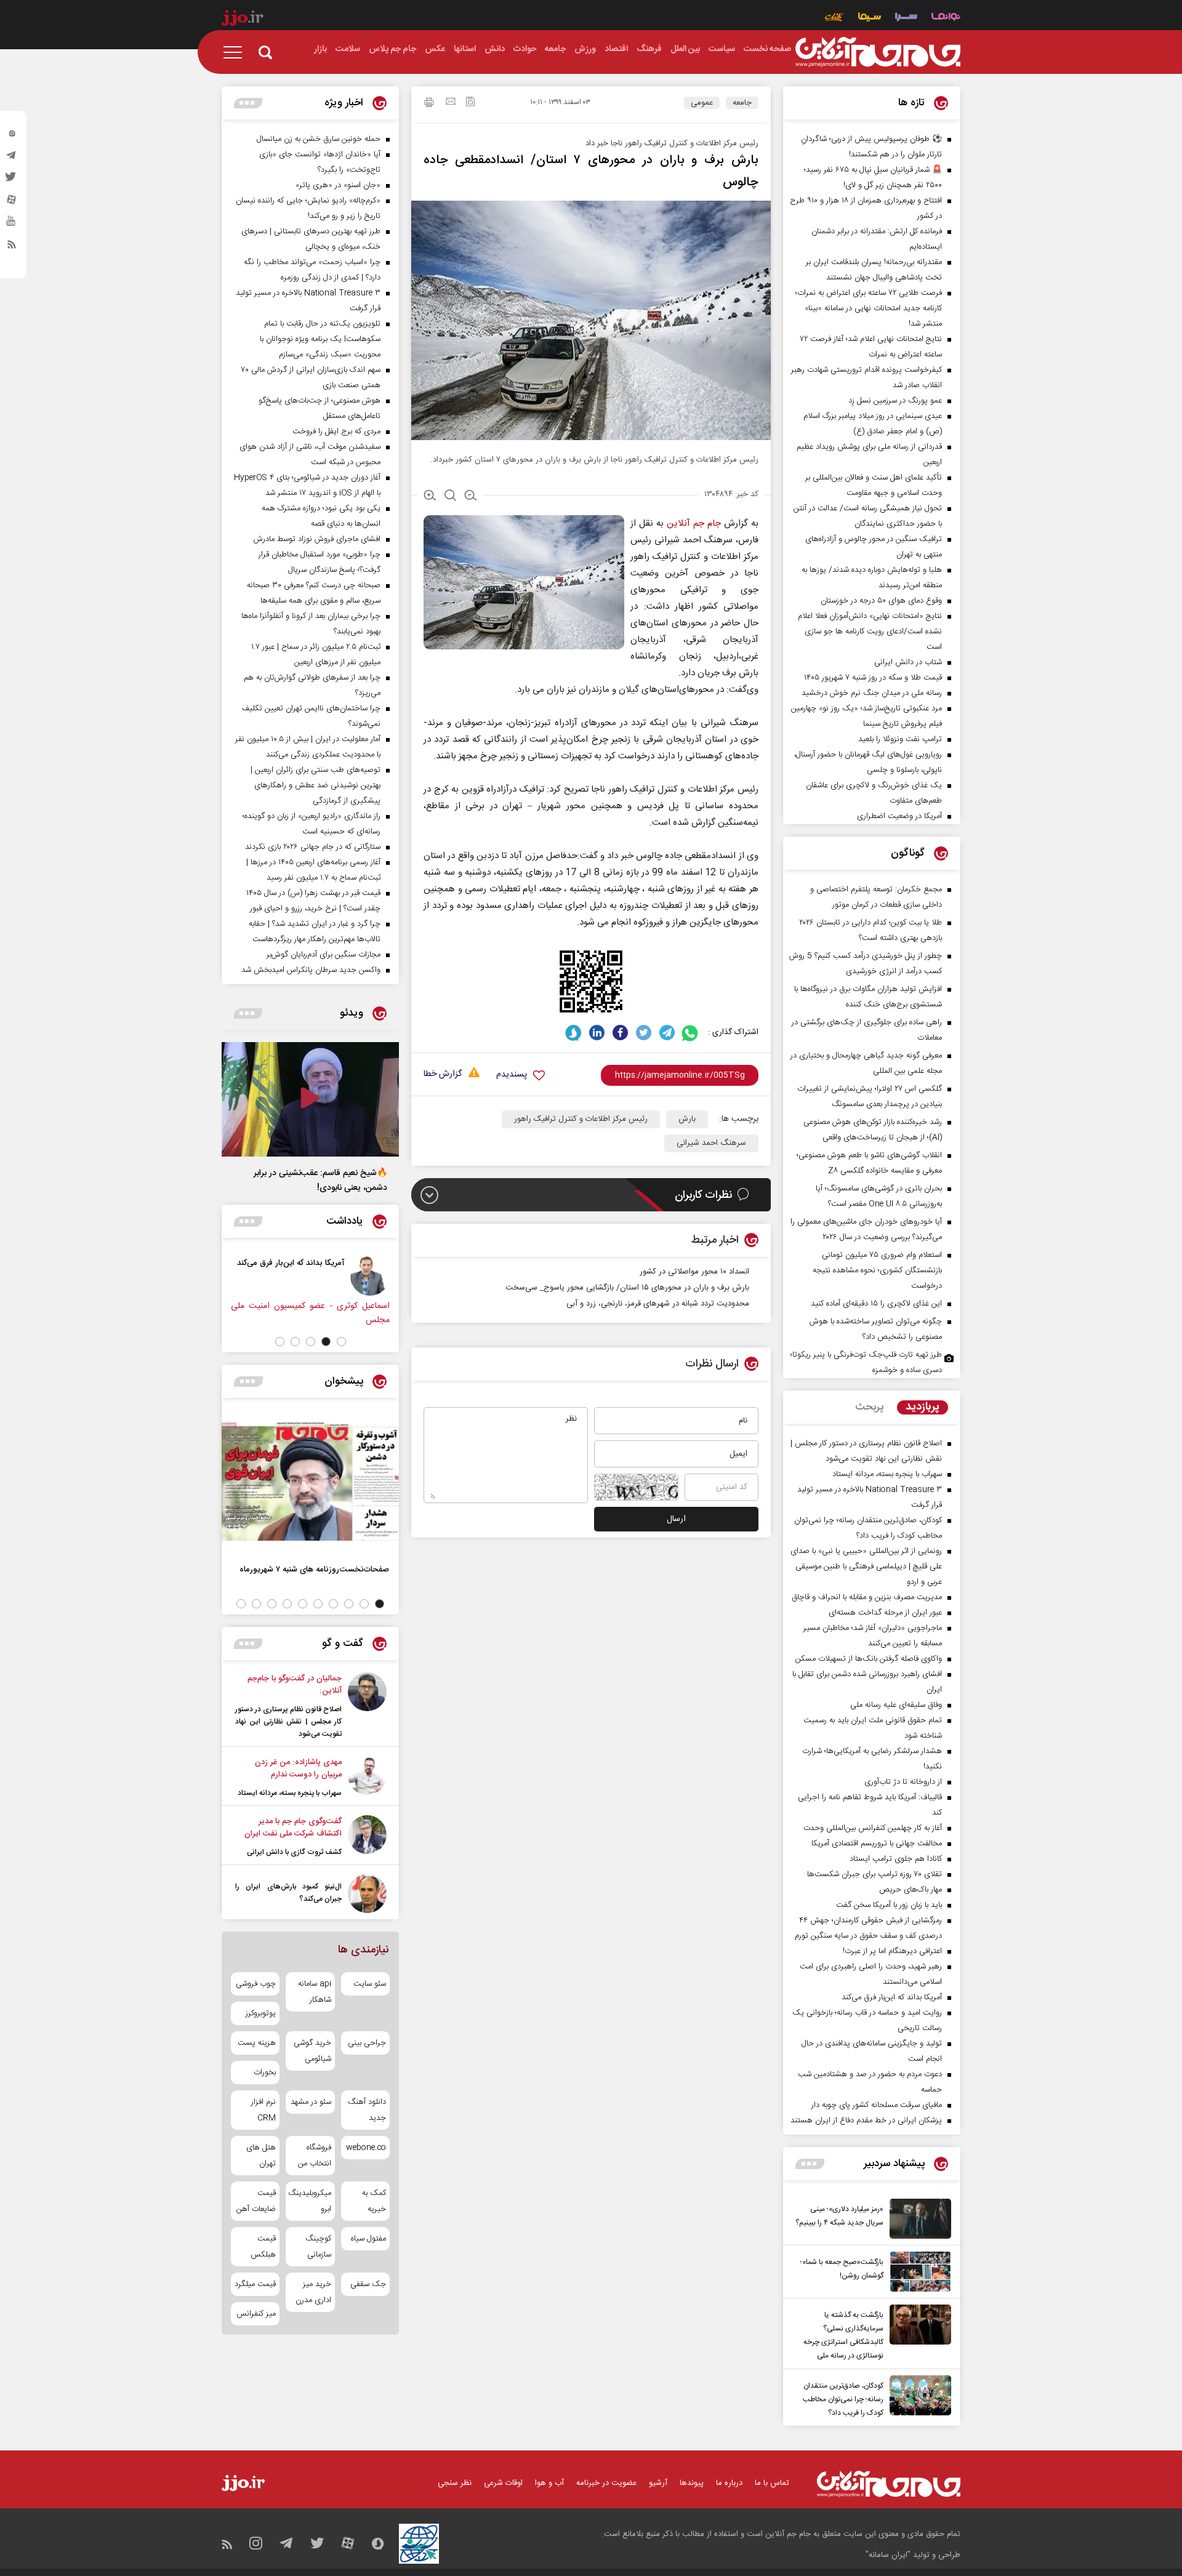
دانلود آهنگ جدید (367, 2110)
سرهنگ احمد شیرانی (711, 1143)
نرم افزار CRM (263, 2110)
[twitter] (12, 180)
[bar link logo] (243, 20)
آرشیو (658, 2483)
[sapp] (12, 225)
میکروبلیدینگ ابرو (310, 2201)
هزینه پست (257, 2043)
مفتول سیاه (368, 2239)
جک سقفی (368, 2284)
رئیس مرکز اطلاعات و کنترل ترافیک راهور (581, 1119)
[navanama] (946, 18)
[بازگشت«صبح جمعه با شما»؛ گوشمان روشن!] (917, 2272)
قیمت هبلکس (263, 2247)
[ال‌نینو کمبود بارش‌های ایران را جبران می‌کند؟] (367, 1894)
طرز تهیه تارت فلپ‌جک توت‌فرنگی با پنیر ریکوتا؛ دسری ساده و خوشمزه (866, 1362)
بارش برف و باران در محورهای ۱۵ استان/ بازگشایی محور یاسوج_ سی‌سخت (627, 1288)
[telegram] (12, 158)
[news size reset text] (450, 497)
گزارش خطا (443, 1074)
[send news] (451, 103)
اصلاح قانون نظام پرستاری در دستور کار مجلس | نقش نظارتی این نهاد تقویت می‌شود (288, 1722)
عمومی (702, 103)
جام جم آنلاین (694, 524)
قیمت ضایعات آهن (256, 2201)
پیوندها (692, 2483)
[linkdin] (597, 1033)
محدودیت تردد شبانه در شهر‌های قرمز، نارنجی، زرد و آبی (658, 1304)
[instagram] (12, 136)
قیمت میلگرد (255, 2284)
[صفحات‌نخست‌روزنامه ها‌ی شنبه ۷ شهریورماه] (310, 1482)
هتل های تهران (261, 2156)
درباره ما (729, 2483)
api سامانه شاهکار (314, 1992)
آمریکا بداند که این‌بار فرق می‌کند (307, 1263)
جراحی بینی (367, 2043)
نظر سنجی (455, 2483)
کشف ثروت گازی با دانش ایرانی (294, 1852)
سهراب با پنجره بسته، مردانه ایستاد (290, 1793)
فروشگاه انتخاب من (314, 2156)
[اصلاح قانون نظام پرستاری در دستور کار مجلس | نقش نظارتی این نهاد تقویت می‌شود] (367, 1706)
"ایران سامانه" (888, 2555)
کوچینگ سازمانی (318, 2247)
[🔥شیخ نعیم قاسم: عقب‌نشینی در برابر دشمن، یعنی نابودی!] (310, 1099)
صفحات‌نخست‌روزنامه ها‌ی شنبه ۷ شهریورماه (314, 1569)
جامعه (742, 103)
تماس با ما (772, 2483)
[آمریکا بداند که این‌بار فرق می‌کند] (387, 1276)
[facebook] (620, 1033)
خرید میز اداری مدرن (313, 2292)
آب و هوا (549, 2483)
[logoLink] (878, 52)
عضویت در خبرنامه (606, 2483)
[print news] (429, 104)
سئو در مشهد (311, 2102)
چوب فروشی (256, 1984)
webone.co (366, 2148)
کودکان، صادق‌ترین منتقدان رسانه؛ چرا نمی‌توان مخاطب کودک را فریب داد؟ (843, 2399)
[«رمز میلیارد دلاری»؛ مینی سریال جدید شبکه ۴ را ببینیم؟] (917, 2219)
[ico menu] (236, 52)
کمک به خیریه (374, 2201)
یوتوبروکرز (261, 2013)
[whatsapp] (690, 1033)
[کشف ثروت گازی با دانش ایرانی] (367, 1837)
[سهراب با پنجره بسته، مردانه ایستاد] (367, 1778)
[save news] (470, 103)
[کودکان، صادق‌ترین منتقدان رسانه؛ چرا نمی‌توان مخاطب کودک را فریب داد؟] (917, 2397)
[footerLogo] (889, 2484)
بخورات (265, 2072)
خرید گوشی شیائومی (312, 2051)
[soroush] (573, 1033)
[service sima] (870, 18)
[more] (810, 2164)
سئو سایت (370, 1984)
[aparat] (12, 203)
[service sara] (906, 18)
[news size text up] (430, 497)
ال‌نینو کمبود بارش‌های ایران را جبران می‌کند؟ (288, 1893)
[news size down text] (471, 497)
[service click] (834, 18)
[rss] (12, 247)
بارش (687, 1119)
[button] (341, 1342)
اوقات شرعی (503, 2483)
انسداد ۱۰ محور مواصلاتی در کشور (694, 1272)
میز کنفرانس (256, 2314)
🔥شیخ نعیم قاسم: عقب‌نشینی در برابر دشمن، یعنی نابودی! (320, 1181)
